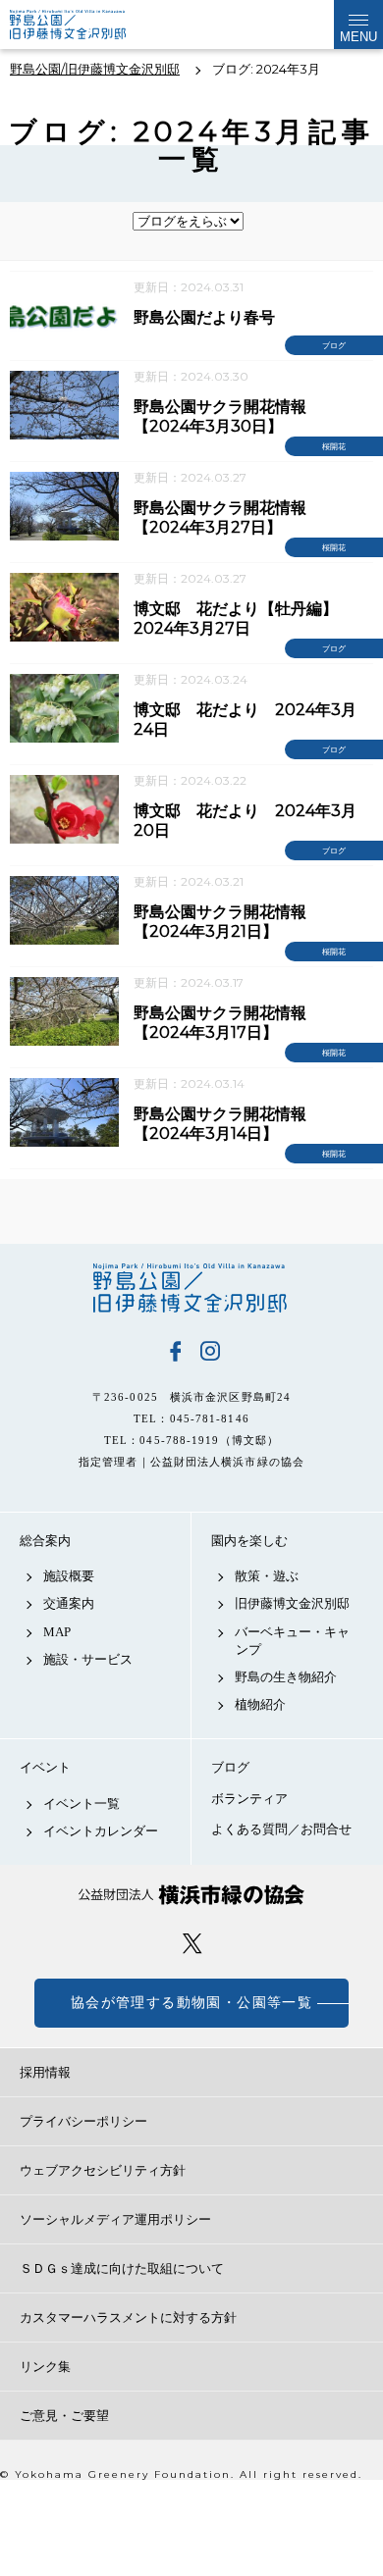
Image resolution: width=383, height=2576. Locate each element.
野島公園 (191, 1288)
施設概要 (69, 1576)
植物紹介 (260, 1704)
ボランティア (249, 1799)
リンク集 (45, 2367)
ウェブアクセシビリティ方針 (103, 2170)
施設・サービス (88, 1659)
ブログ (230, 1767)
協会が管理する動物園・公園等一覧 (191, 2003)
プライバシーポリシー (83, 2121)
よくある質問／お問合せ (281, 1829)
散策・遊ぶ (267, 1576)
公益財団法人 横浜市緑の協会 (191, 1895)
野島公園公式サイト (82, 25)
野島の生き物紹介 (286, 1677)
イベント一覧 (82, 1803)
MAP (57, 1632)
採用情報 (45, 2072)
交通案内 (69, 1603)
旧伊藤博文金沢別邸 (292, 1603)
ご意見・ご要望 (64, 2416)
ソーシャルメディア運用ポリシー (115, 2219)
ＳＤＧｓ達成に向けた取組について (122, 2268)
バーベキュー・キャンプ (292, 1641)
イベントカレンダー (101, 1831)
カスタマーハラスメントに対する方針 (128, 2318)
